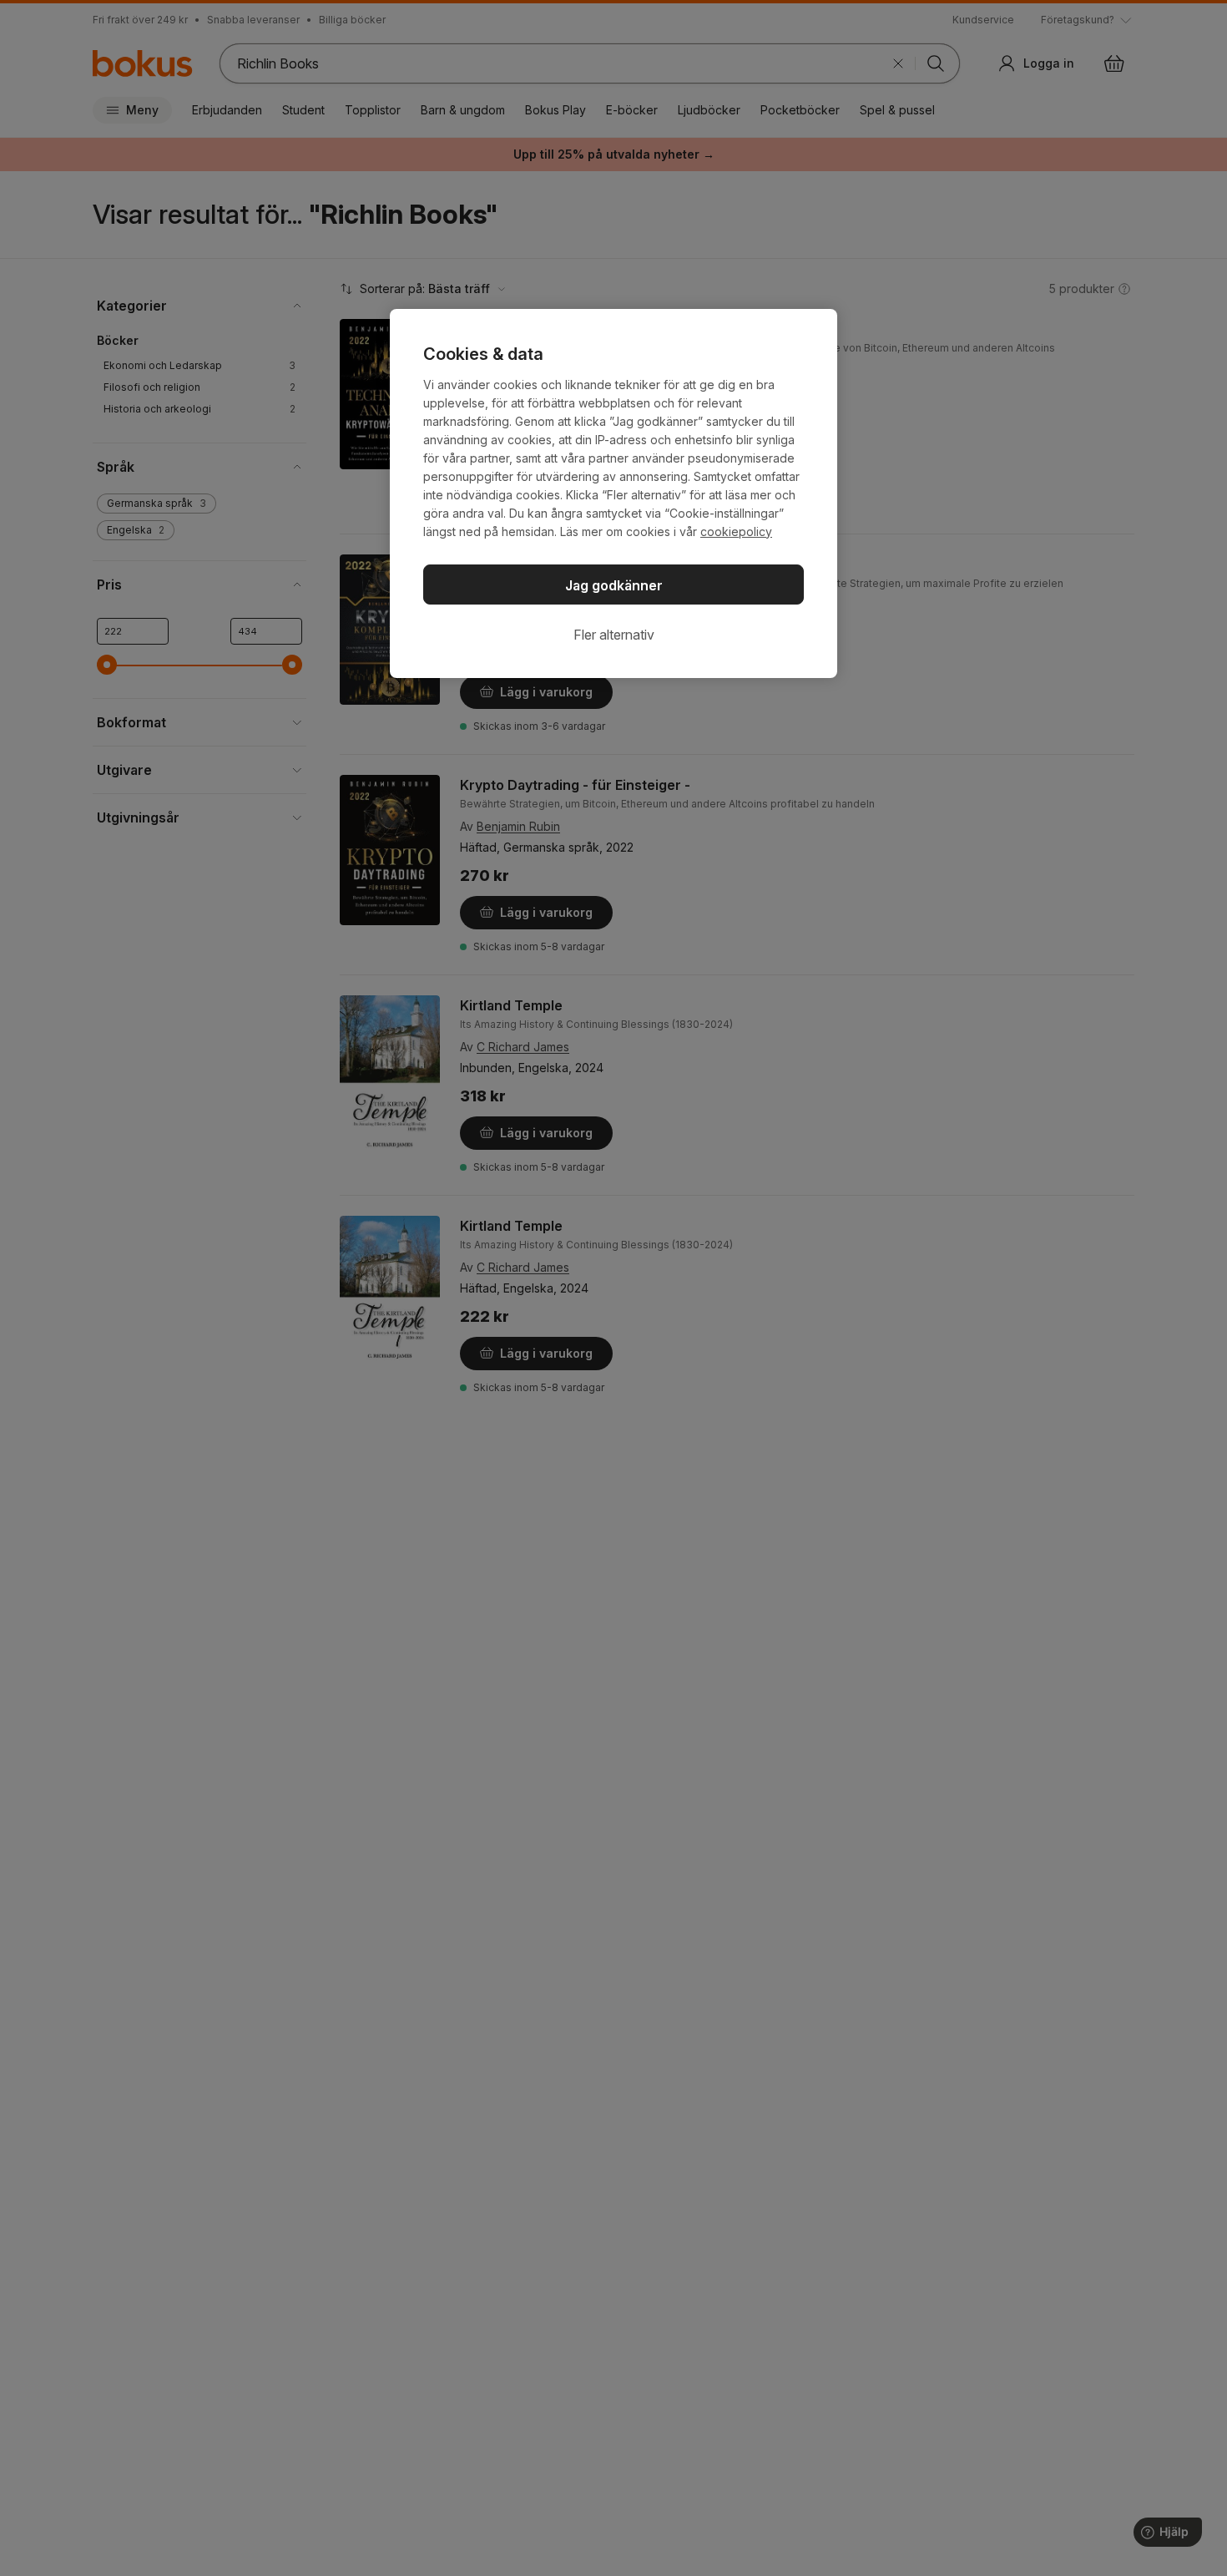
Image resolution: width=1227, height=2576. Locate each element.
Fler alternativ (614, 635)
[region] (613, 493)
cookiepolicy (736, 531)
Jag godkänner (614, 585)
